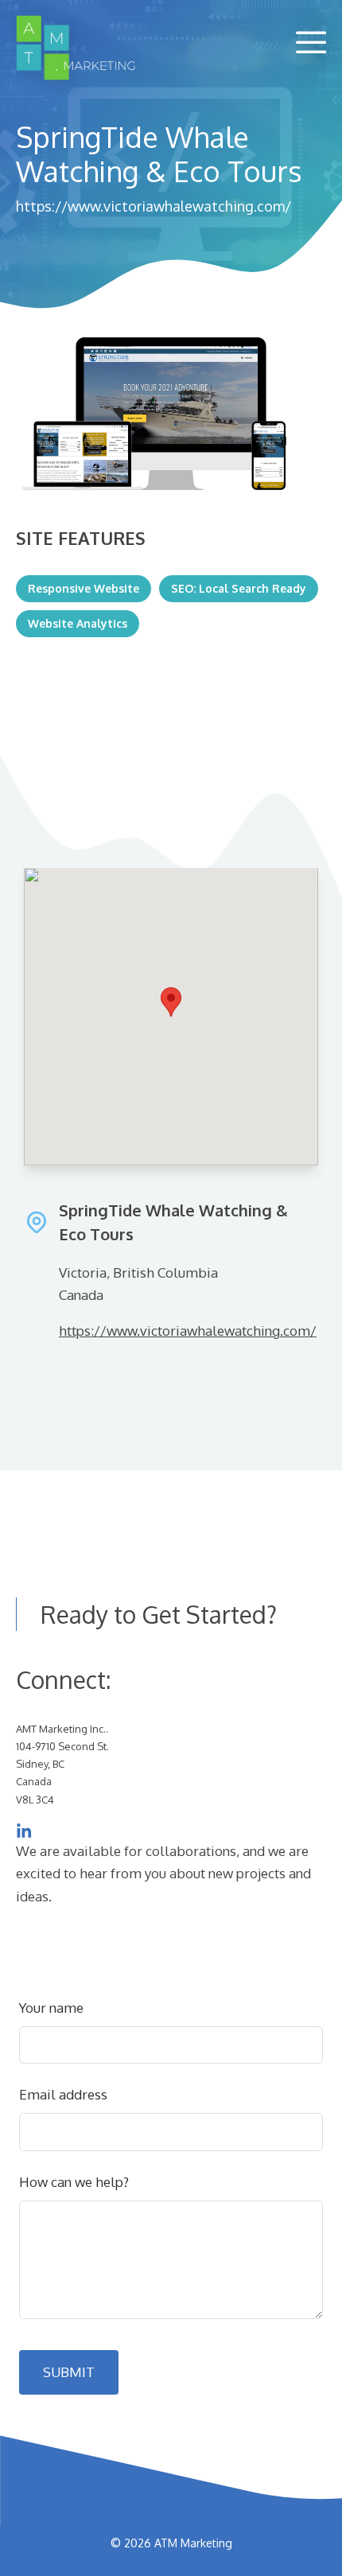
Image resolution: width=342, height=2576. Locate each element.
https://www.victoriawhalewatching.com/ (154, 206)
